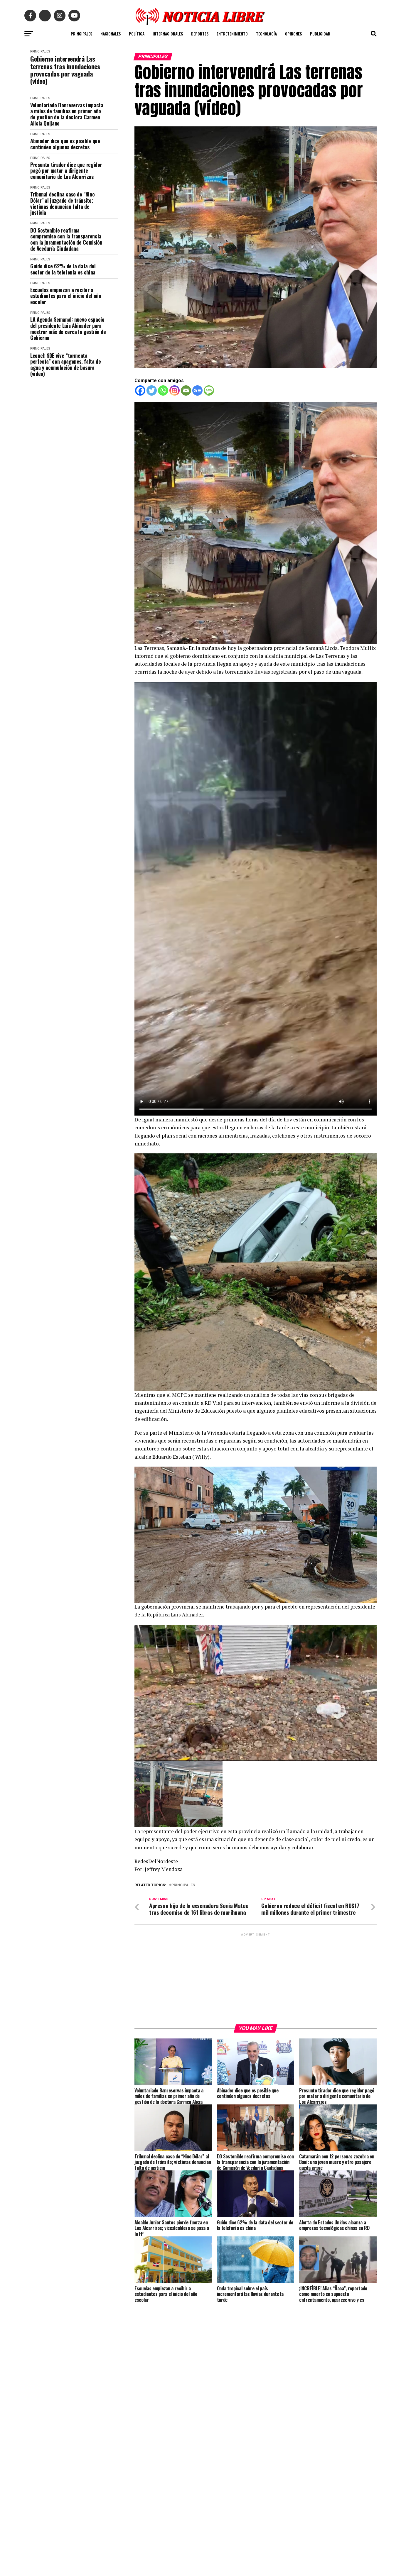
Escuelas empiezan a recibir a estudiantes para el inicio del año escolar (66, 296)
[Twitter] (152, 390)
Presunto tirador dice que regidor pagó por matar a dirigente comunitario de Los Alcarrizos (66, 171)
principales (183, 1885)
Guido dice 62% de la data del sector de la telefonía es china (63, 269)
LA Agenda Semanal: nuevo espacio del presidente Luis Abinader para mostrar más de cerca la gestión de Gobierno (68, 329)
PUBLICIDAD (320, 34)
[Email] (186, 390)
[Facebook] (140, 390)
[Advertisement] (256, 1978)
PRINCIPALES (81, 34)
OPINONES (293, 34)
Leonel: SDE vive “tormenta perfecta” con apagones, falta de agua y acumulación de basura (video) (65, 365)
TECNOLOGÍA (266, 34)
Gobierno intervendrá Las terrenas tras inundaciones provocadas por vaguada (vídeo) (65, 70)
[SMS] (209, 390)
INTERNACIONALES (168, 34)
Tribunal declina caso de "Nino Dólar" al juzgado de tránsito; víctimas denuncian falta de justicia (62, 203)
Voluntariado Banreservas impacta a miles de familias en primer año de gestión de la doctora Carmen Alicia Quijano (67, 114)
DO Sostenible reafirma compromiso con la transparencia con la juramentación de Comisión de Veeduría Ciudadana (66, 239)
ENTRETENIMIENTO (232, 34)
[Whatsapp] (163, 390)
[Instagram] (175, 390)
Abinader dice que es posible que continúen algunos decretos (65, 144)
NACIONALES (111, 34)
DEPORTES (200, 34)
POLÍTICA (137, 34)
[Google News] (197, 390)
